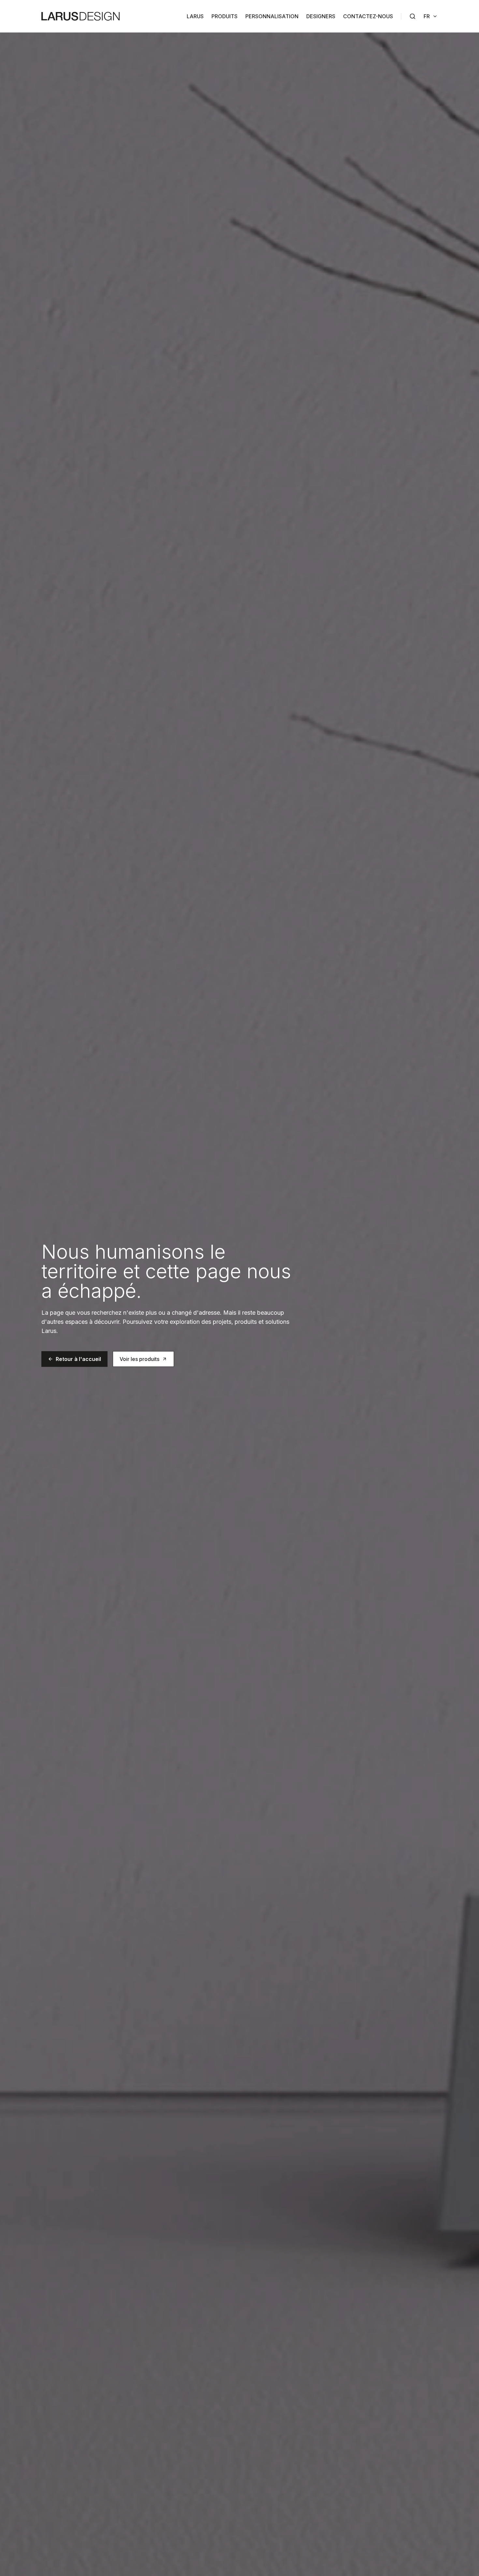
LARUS (195, 16)
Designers (321, 16)
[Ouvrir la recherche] (413, 16)
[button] (74, 1359)
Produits (225, 16)
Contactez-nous (368, 16)
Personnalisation (272, 16)
